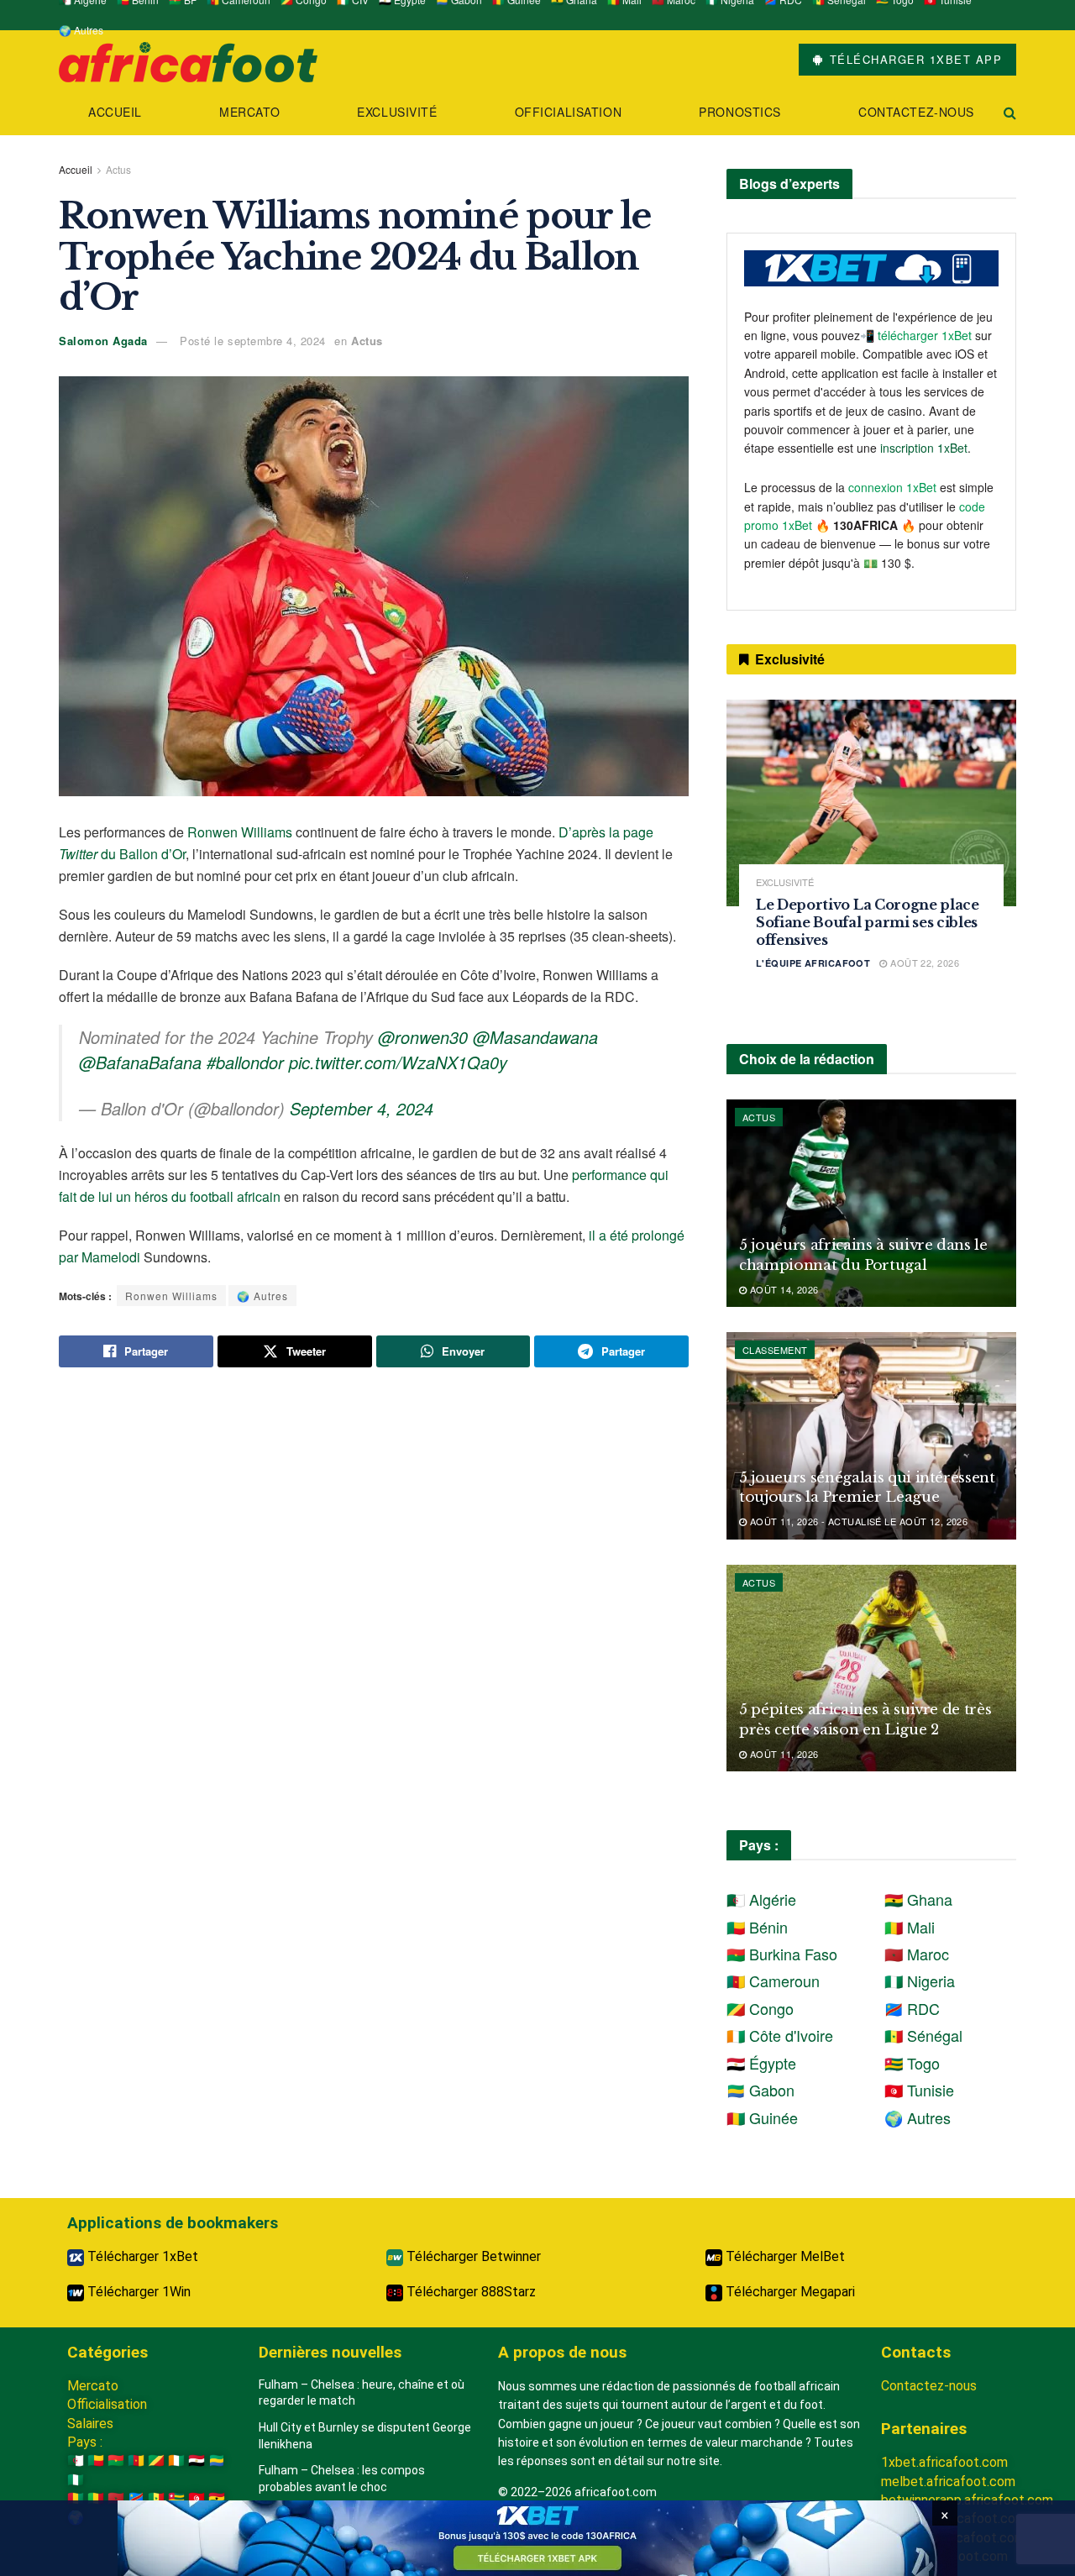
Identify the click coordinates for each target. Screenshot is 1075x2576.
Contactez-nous (916, 112)
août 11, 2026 (782, 1754)
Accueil (115, 112)
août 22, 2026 (923, 963)
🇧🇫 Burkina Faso (782, 1954)
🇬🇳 (76, 2498)
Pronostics (740, 112)
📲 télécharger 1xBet (918, 335)
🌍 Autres (81, 30)
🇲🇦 (116, 2498)
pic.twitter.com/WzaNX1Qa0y (398, 1062)
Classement (775, 1350)
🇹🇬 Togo (912, 2063)
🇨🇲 (136, 2461)
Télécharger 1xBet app (913, 59)
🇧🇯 (96, 2461)
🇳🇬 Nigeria (920, 1981)
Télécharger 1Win (137, 2292)
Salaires (90, 2424)
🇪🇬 (197, 2461)
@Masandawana (535, 1037)
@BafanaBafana (140, 1062)
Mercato (249, 112)
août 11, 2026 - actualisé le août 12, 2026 (857, 1521)
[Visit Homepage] (188, 60)
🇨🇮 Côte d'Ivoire (780, 2035)
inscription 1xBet (924, 448)
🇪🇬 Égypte (761, 2063)
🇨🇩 (136, 2498)
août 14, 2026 (782, 1289)
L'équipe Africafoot (813, 963)
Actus (118, 169)
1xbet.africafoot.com (944, 2462)
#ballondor (245, 1062)
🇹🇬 (176, 2498)
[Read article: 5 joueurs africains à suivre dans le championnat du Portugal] (871, 1203)
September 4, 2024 (362, 1108)
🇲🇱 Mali (910, 1927)
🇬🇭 (217, 2498)
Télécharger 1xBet (141, 2256)
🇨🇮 (176, 2461)
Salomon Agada (103, 341)
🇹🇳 (197, 2498)
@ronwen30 (423, 1037)
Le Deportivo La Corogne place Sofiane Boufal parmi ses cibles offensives (868, 922)
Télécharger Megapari (789, 2292)
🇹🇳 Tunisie (919, 2090)
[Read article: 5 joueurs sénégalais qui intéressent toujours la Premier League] (871, 1436)
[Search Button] (1010, 112)
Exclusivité (397, 112)
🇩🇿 (76, 2461)
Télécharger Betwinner (472, 2256)
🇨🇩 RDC (912, 2008)
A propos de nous (562, 2352)
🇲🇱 (96, 2498)
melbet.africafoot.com (948, 2482)
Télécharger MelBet (784, 2256)
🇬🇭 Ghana (918, 1899)
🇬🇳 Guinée (762, 2117)
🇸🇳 (156, 2498)
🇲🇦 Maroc (917, 1954)
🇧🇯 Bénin (757, 1927)
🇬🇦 (217, 2461)
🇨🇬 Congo (760, 2008)
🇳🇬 (76, 2480)
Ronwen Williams (240, 832)
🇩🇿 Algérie (761, 1899)
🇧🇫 (116, 2461)
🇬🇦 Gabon (760, 2090)
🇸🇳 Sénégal (923, 2035)
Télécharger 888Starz (469, 2292)
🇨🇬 (156, 2461)
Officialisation (568, 112)
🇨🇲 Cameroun (773, 1981)
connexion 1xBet (892, 487)
